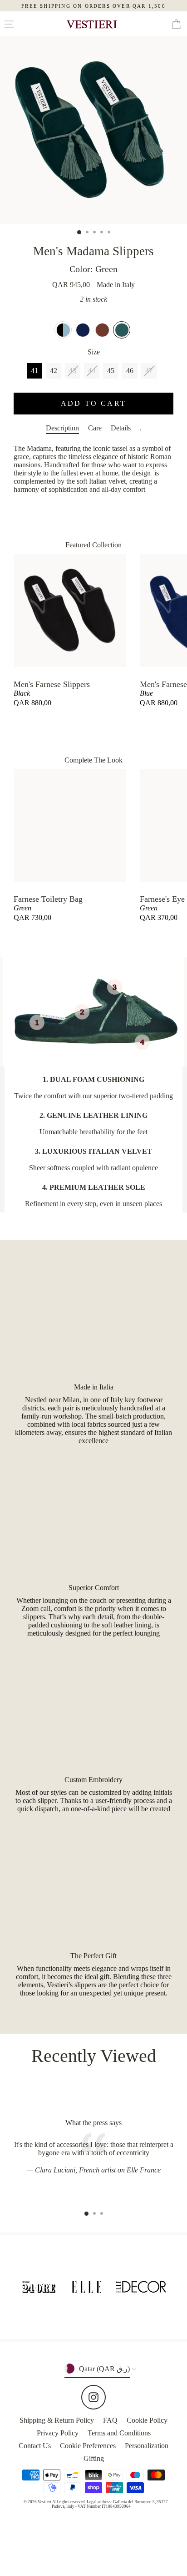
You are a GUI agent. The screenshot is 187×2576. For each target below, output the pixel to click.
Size (94, 352)
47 (149, 371)
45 (111, 371)
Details (121, 428)
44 (92, 371)
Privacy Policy (58, 2433)
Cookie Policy (147, 2420)
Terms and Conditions (119, 2433)
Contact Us (35, 2446)
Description (62, 428)
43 (73, 371)
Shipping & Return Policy (57, 2420)
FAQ (110, 2420)
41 (34, 371)
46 (130, 371)
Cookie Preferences (88, 2446)
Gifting (94, 2458)
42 (54, 371)
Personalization (147, 2446)
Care (95, 428)
